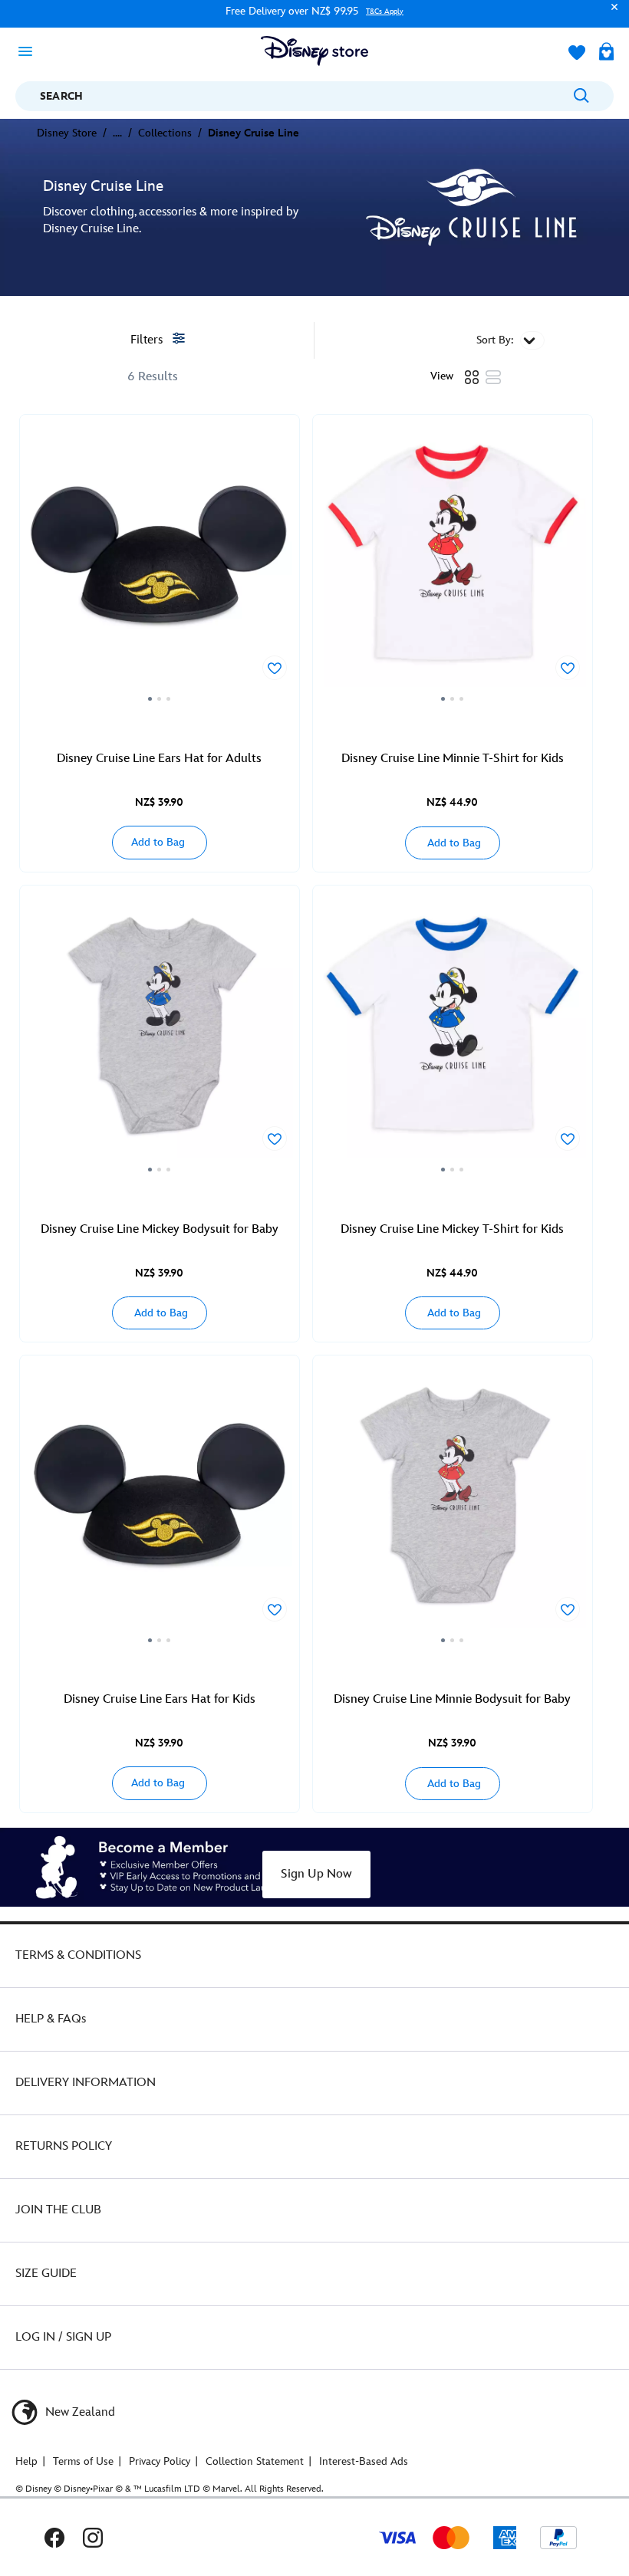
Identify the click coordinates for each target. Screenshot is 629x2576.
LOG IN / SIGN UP (63, 2337)
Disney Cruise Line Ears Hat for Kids (160, 1699)
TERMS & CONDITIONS (78, 1955)
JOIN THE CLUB (58, 2210)
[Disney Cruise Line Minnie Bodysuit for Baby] (453, 1504)
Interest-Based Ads (364, 2461)
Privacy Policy (160, 2461)
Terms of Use (83, 2461)
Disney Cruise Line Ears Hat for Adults (159, 759)
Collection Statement (255, 2461)
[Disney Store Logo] (314, 51)
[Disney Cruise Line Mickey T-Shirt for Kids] (453, 1034)
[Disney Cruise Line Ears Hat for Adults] (160, 563)
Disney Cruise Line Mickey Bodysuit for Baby (160, 1229)
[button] (611, 14)
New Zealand (79, 2412)
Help (26, 2461)
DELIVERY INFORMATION (86, 2083)
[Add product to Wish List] (275, 668)
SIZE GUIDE (46, 2274)
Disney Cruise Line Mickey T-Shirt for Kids (452, 1229)
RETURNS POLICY (64, 2146)
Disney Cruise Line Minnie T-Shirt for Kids (453, 759)
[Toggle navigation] (30, 51)
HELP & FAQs (51, 2019)
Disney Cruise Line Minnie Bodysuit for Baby (452, 1699)
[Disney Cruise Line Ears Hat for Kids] (160, 1504)
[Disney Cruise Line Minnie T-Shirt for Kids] (453, 563)
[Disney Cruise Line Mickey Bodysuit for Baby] (160, 1034)
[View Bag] (606, 53)
